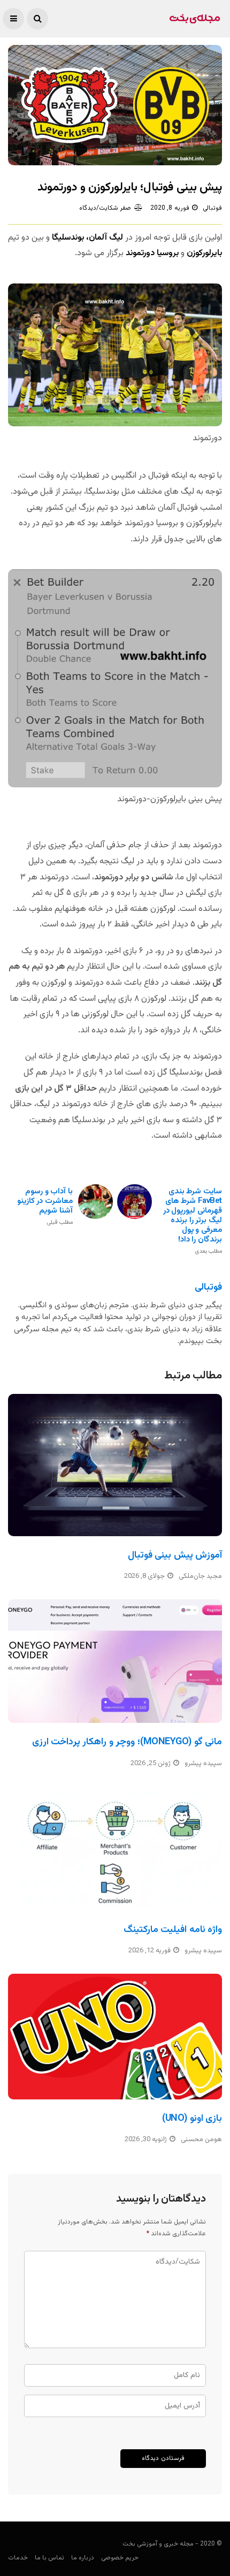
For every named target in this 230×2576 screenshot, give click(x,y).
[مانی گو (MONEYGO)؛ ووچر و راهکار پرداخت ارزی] (115, 1661)
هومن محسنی (201, 2140)
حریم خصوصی (120, 2558)
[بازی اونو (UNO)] (115, 2037)
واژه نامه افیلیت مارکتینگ (173, 1930)
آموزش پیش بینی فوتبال (175, 1555)
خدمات (18, 2558)
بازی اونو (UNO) (192, 2119)
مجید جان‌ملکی (200, 1576)
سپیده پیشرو (203, 1764)
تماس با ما (49, 2558)
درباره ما (83, 2558)
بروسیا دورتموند (152, 253)
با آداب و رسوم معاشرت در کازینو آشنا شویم (45, 1206)
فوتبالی (212, 208)
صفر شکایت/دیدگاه (105, 208)
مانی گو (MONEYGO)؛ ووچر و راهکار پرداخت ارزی (127, 1742)
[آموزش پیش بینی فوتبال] (115, 1465)
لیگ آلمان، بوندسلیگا (87, 238)
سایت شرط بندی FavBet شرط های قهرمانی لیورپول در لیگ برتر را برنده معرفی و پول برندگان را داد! (193, 1221)
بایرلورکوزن (204, 253)
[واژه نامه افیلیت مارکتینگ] (115, 1849)
